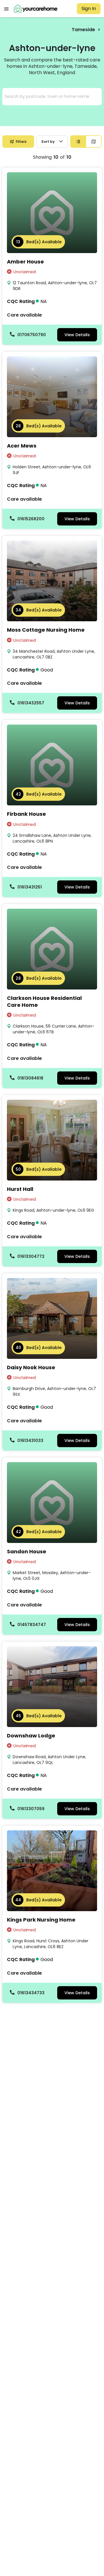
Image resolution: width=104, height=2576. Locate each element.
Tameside (83, 30)
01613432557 (31, 703)
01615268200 (31, 519)
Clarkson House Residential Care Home (44, 1001)
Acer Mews (22, 446)
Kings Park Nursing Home (41, 1920)
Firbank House (26, 814)
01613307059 (31, 1809)
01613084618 (30, 1078)
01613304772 (31, 1256)
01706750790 (32, 335)
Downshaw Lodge (31, 1736)
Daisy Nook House (31, 1367)
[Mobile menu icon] (6, 9)
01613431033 (30, 1441)
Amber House (25, 262)
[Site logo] (36, 9)
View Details (77, 335)
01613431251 (30, 887)
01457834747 (32, 1625)
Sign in (89, 9)
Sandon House (27, 1551)
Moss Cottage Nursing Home (46, 630)
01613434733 (31, 1993)
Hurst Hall (20, 1189)
